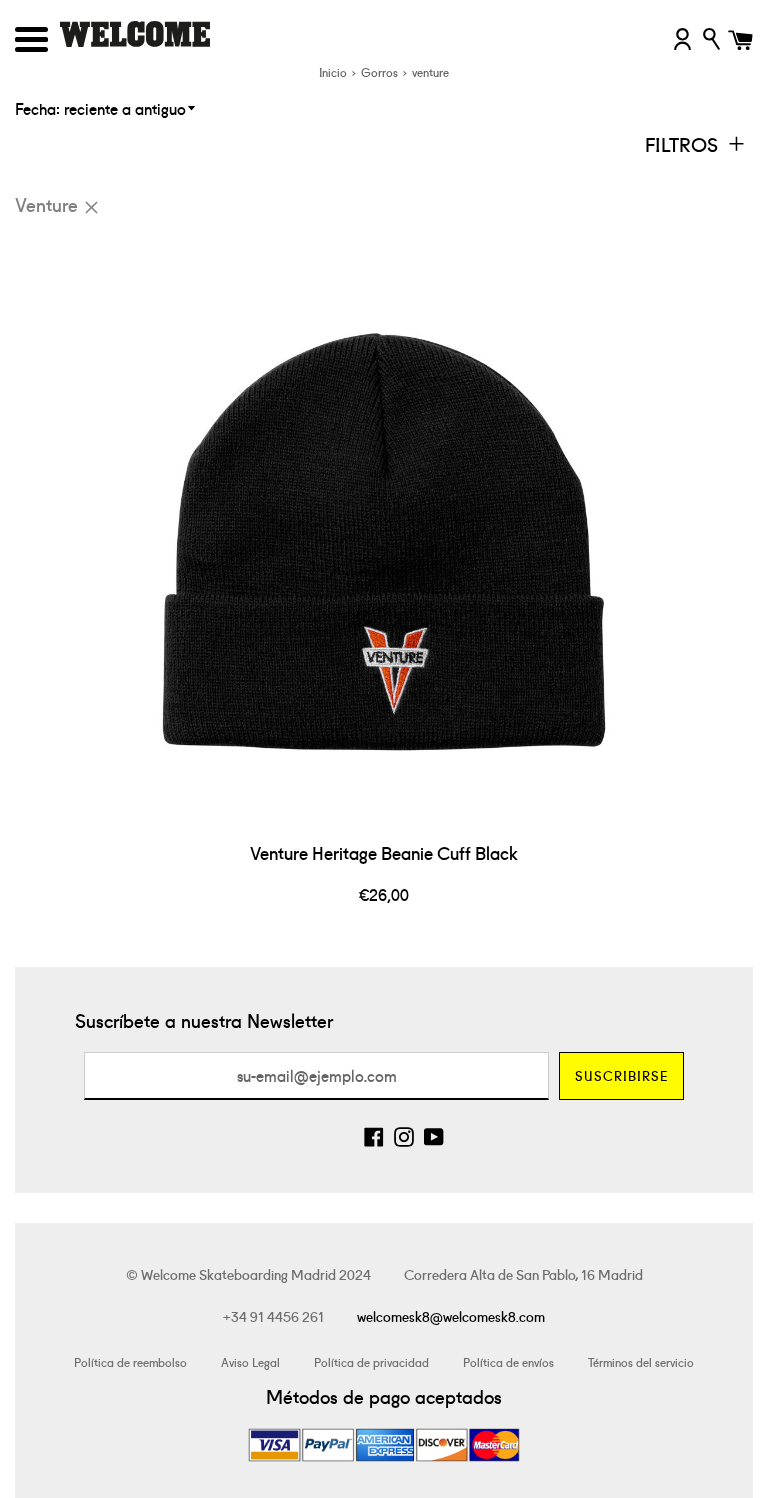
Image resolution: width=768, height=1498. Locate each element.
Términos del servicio (641, 1361)
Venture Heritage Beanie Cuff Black (384, 852)
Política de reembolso (130, 1361)
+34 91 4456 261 (273, 1316)
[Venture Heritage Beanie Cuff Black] (384, 531)
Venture (46, 203)
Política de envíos (508, 1361)
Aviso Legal (250, 1361)
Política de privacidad (371, 1361)
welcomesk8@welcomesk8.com (451, 1316)
